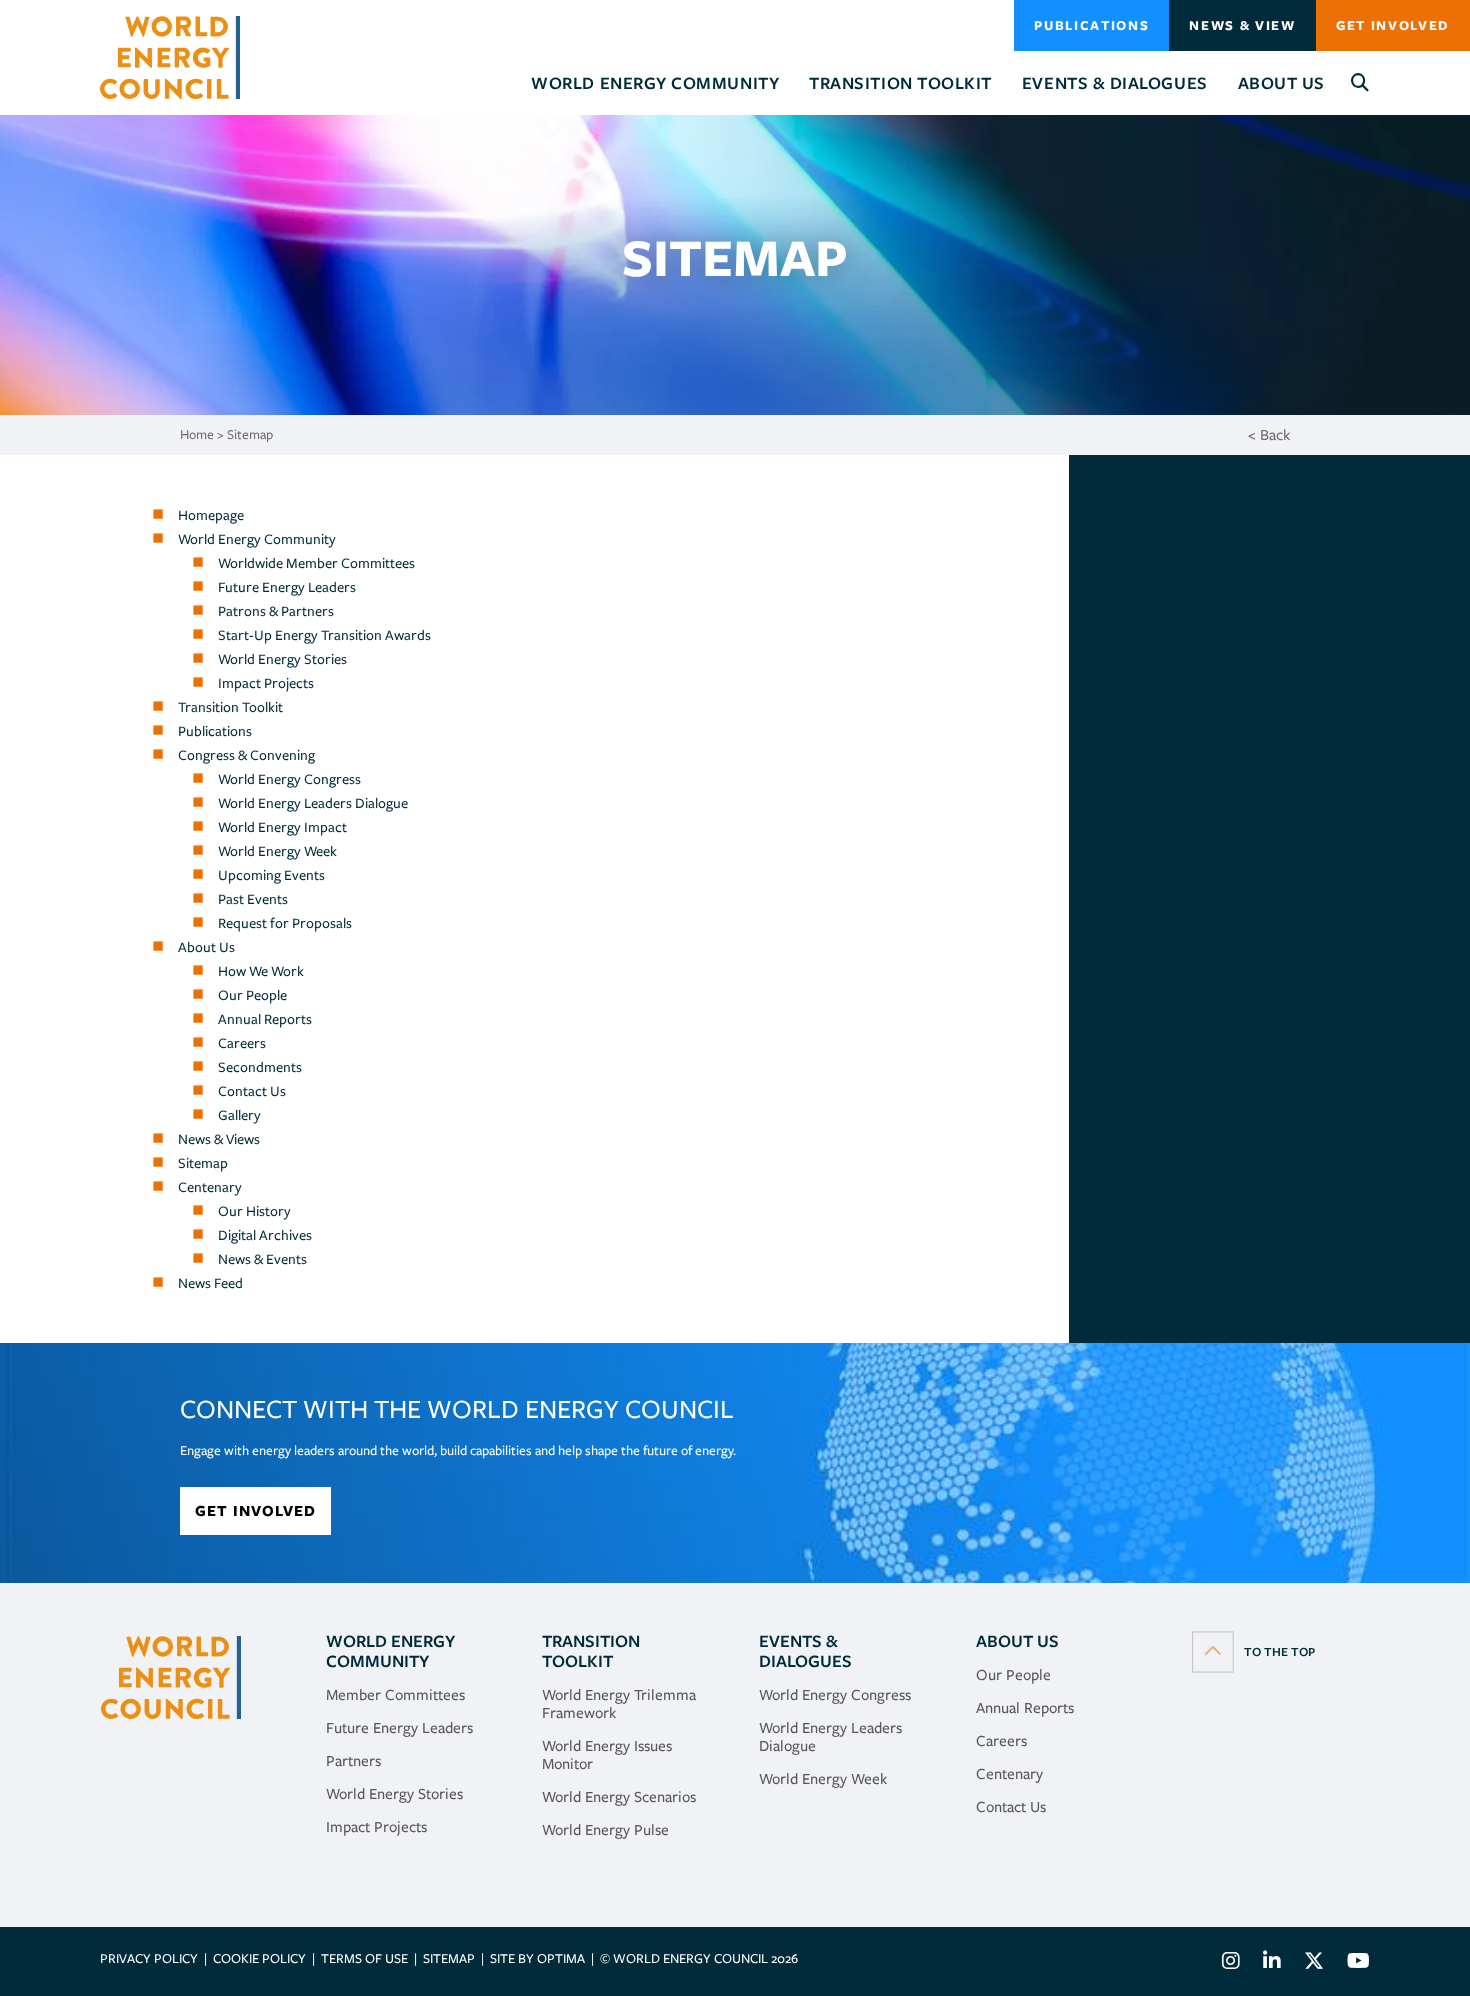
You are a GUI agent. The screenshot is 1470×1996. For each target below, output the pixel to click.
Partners (353, 1761)
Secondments (260, 1067)
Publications (1091, 25)
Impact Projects (266, 683)
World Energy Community (257, 539)
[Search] (1360, 83)
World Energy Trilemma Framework (619, 1704)
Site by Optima (537, 1958)
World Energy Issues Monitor (607, 1755)
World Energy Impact (282, 827)
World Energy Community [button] (655, 83)
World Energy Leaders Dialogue (313, 803)
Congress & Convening (246, 755)
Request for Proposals (285, 923)
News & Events (262, 1259)
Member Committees (395, 1695)
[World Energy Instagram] (1231, 1963)
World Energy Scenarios (619, 1797)
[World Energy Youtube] (1353, 1963)
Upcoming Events (271, 875)
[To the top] (1253, 1651)
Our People (252, 995)
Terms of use (364, 1958)
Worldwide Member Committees (316, 563)
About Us (206, 947)
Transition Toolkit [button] (900, 83)
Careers (242, 1043)
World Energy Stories (282, 659)
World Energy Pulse (605, 1830)
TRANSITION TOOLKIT (591, 1651)
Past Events (253, 899)
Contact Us (252, 1091)
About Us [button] (1281, 83)
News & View (1242, 25)
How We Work (261, 971)
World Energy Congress (289, 779)
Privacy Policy (149, 1958)
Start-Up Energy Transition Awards (324, 635)
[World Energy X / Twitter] (1314, 1963)
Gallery (239, 1115)
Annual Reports (265, 1019)
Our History (254, 1211)
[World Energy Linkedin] (1272, 1963)
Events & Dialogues (805, 1651)
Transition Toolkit (230, 707)
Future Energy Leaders (287, 587)
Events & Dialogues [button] (1115, 83)
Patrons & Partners (276, 611)
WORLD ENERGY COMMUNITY (390, 1651)
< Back (1269, 435)
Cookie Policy (259, 1958)
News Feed (210, 1283)
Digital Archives (265, 1235)
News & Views (219, 1139)
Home (197, 434)
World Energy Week (277, 851)
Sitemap (250, 434)
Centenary (210, 1187)
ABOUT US (1017, 1641)
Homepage (211, 515)
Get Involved (1393, 25)
